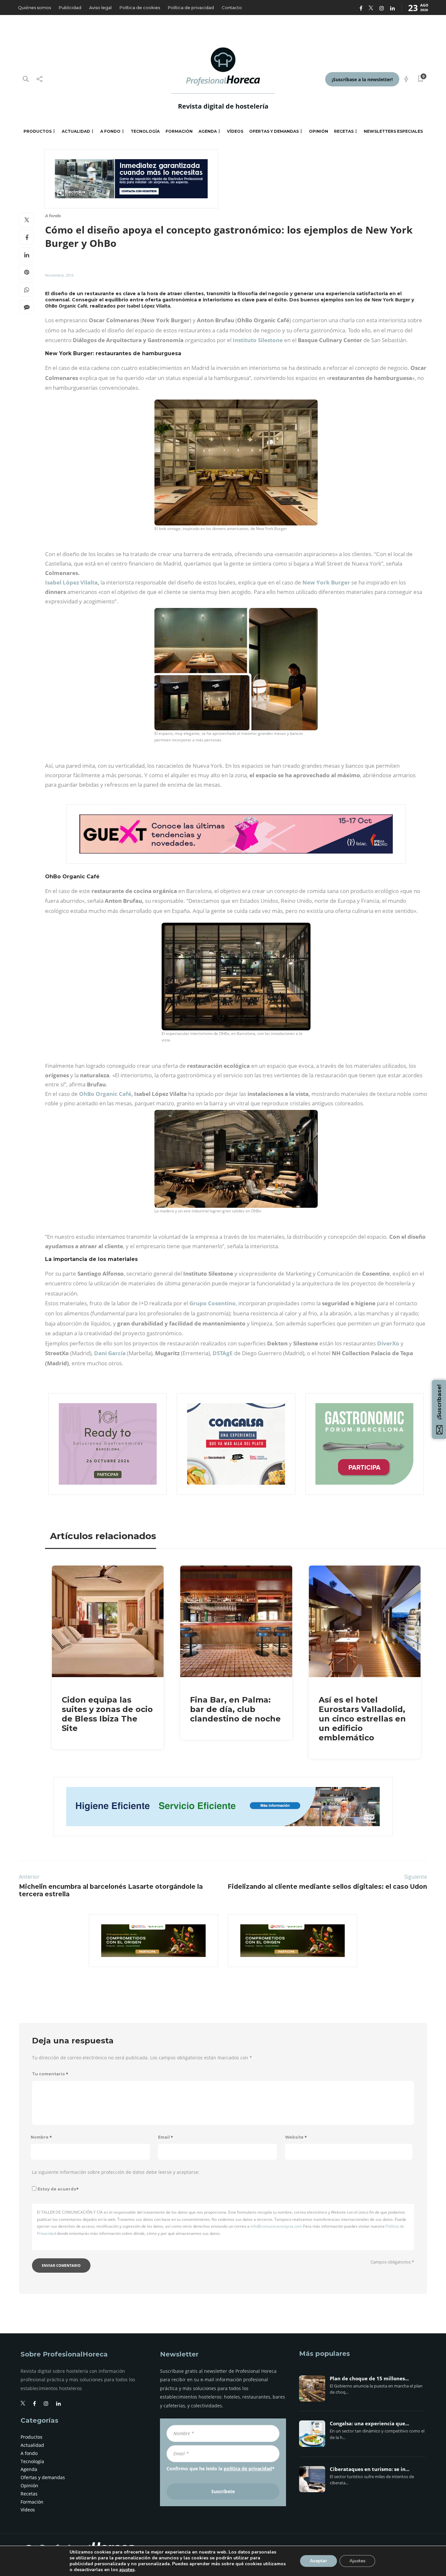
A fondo (110, 131)
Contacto (232, 8)
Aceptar (319, 2561)
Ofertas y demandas (274, 131)
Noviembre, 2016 (59, 275)
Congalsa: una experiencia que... (369, 2424)
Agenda (208, 131)
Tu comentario (50, 2074)
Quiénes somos (34, 8)
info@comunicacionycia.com (276, 2226)
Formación (179, 131)
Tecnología (145, 131)
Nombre (41, 2137)
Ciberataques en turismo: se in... (370, 2469)
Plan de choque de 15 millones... (369, 2379)
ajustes (127, 2570)
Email (166, 2137)
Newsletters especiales (393, 131)
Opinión (319, 131)
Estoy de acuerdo (58, 2189)
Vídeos (235, 131)
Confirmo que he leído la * (221, 2469)
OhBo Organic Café (105, 1094)
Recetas (344, 131)
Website (296, 2137)
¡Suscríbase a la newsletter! (362, 79)
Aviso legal (100, 8)
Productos (38, 131)
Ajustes (357, 2561)
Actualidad (76, 131)
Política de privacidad (191, 8)
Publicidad (70, 8)
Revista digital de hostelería (223, 106)
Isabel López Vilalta (71, 582)
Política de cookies (140, 8)
